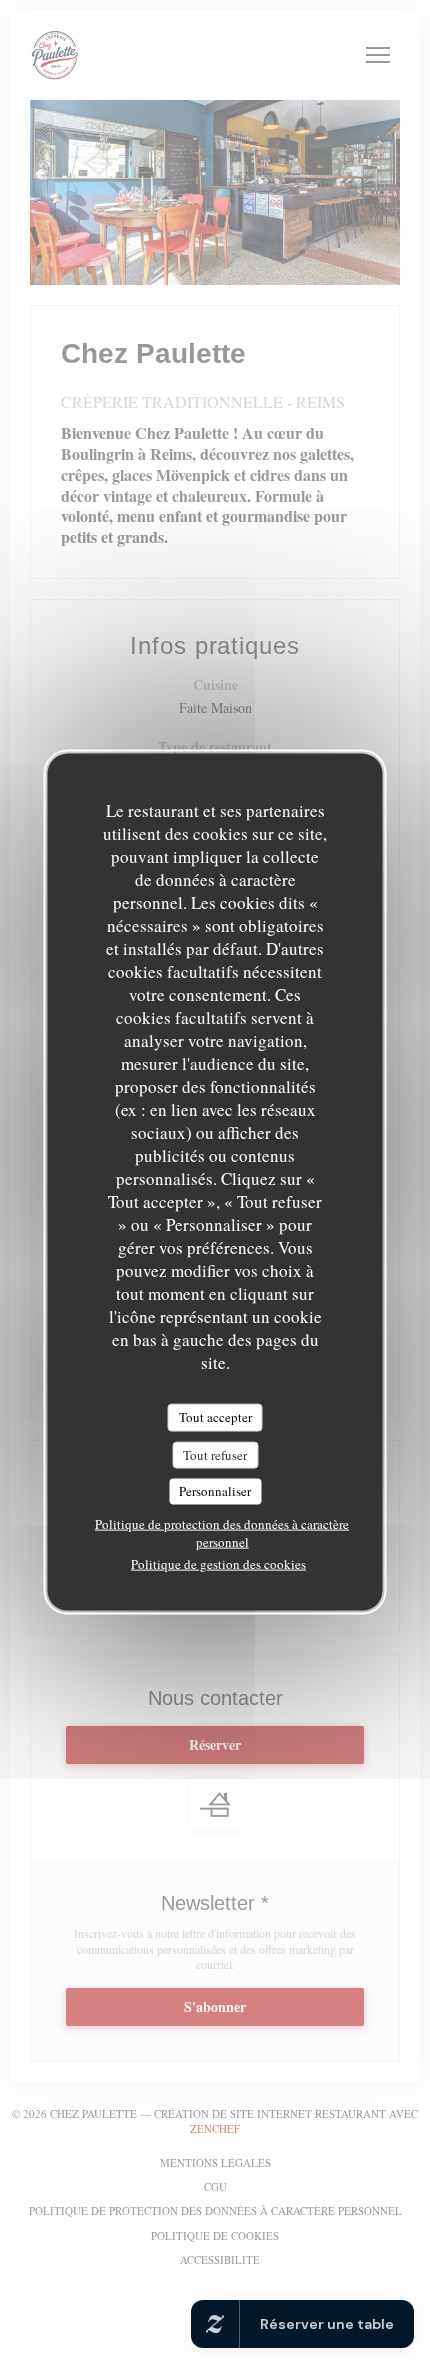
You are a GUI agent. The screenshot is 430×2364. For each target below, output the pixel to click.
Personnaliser (215, 1491)
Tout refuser (215, 1454)
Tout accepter (215, 1417)
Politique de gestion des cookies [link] (218, 1563)
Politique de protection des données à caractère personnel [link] (222, 1532)
